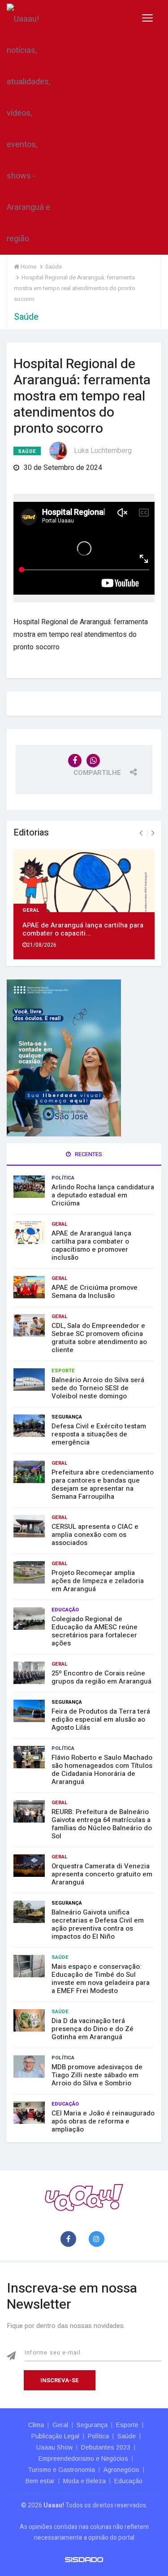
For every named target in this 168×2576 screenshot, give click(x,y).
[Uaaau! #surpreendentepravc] (28, 127)
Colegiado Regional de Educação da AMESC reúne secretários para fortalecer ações (95, 1631)
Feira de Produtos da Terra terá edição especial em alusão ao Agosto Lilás (101, 1719)
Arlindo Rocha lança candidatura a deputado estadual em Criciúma (103, 1195)
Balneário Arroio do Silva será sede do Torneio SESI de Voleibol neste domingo (98, 1388)
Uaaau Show (54, 2447)
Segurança (67, 1417)
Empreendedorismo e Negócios (83, 2459)
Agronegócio (121, 2470)
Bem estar (40, 2481)
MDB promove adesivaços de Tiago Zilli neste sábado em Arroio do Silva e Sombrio (97, 2075)
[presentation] (141, 833)
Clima (36, 2425)
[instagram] (98, 2239)
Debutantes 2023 (106, 2447)
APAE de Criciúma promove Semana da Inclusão (95, 1292)
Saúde (27, 451)
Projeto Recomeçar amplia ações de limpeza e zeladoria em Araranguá (98, 1581)
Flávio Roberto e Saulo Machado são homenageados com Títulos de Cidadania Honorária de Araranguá (102, 1770)
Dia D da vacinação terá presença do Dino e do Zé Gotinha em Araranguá (93, 2029)
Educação (65, 1610)
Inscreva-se (60, 2380)
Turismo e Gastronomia (61, 2470)
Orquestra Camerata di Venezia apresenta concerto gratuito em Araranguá (102, 1874)
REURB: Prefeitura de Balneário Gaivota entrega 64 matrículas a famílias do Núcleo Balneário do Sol (102, 1824)
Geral (31, 909)
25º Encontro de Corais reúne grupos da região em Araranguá (101, 1677)
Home (28, 267)
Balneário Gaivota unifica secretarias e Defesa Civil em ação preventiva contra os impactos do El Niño (98, 1924)
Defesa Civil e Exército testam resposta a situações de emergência (99, 1434)
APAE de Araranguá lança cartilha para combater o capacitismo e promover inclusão (91, 1245)
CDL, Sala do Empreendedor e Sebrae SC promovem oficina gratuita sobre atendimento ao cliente (99, 1338)
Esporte (63, 1371)
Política (63, 1178)
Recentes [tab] (88, 1154)
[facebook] (70, 2239)
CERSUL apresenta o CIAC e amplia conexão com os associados (95, 1535)
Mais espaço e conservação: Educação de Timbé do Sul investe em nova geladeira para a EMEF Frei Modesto (101, 1979)
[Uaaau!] (84, 2197)
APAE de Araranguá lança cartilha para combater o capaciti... (83, 929)
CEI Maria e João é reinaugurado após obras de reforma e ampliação (103, 2121)
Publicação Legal (55, 2436)
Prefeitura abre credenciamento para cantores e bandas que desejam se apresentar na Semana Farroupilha (103, 1484)
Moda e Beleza (84, 2481)
